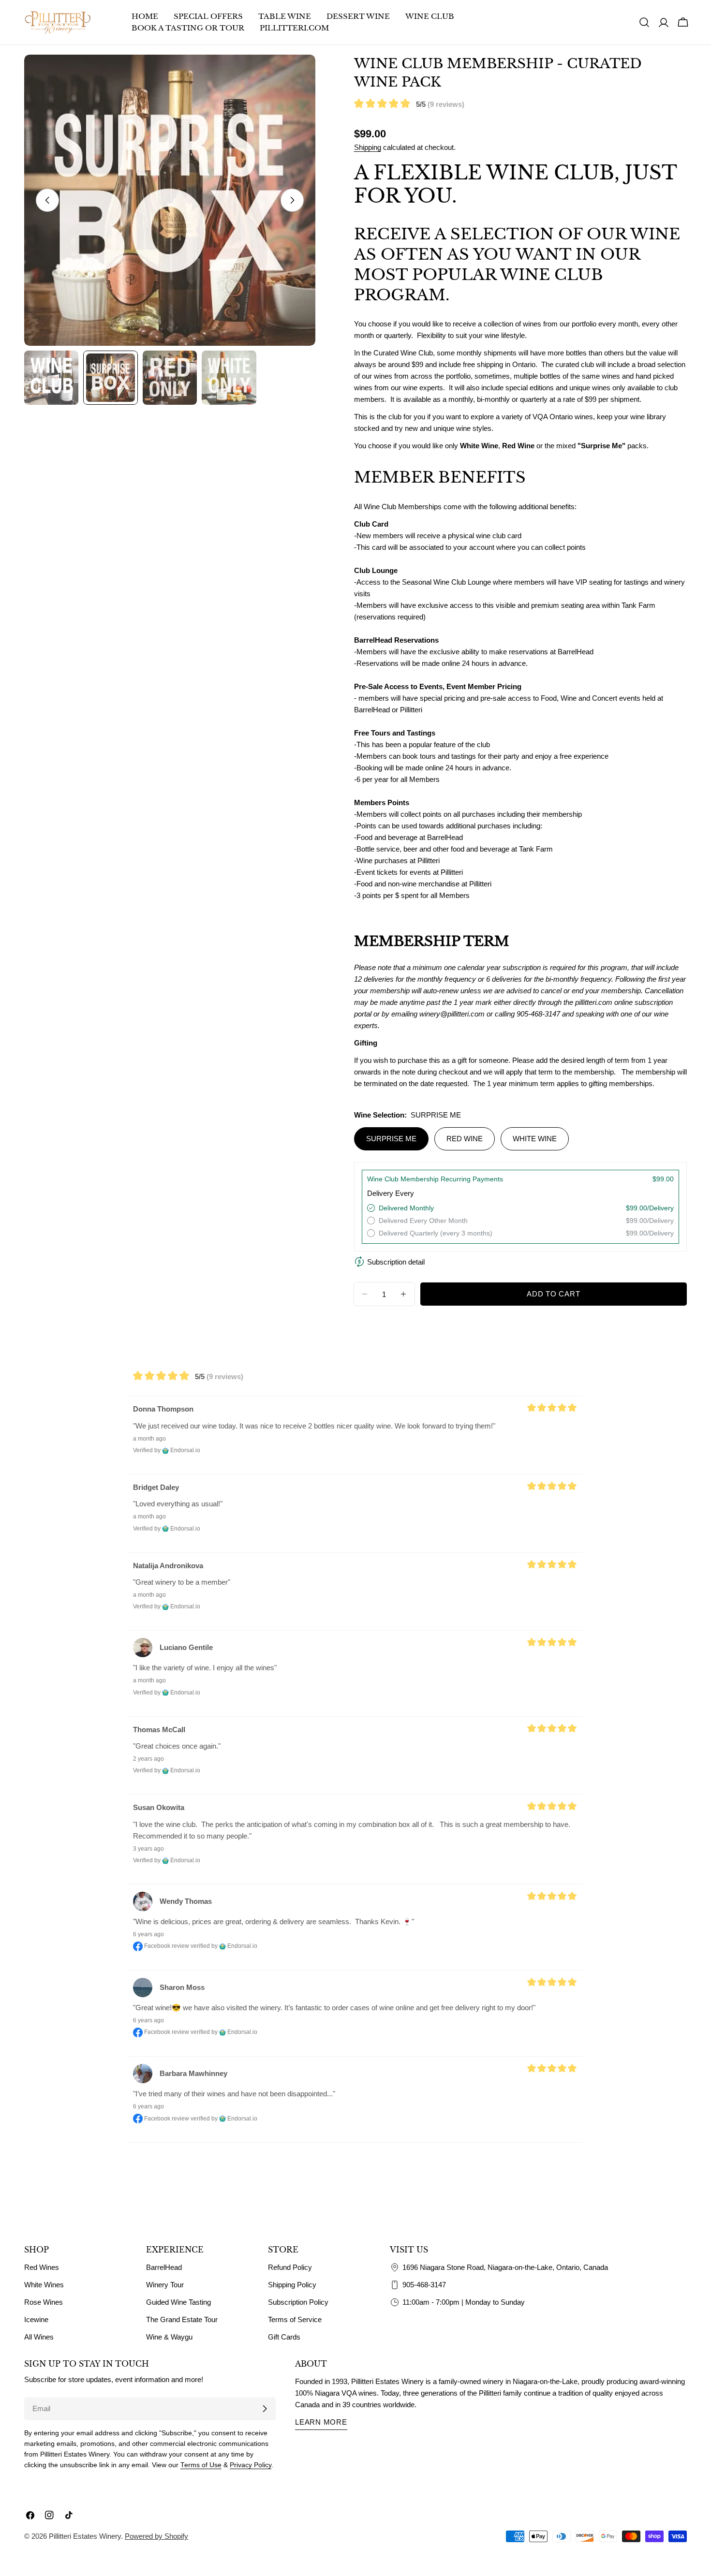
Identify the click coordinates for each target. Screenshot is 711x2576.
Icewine (36, 2319)
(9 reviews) (446, 104)
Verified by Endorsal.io (167, 1450)
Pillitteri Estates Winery (85, 2536)
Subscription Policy (298, 2302)
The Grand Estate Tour (182, 2319)
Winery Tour (165, 2285)
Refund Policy (290, 2267)
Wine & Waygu (169, 2337)
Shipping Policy (292, 2285)
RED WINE (465, 1139)
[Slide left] (47, 200)
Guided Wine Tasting (178, 2302)
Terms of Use (201, 2465)
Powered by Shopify (156, 2536)
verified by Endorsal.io (224, 1946)
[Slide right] (292, 200)
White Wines (44, 2285)
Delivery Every (391, 1193)
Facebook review (166, 1946)
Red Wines (42, 2267)
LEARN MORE (321, 2422)
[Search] (644, 22)
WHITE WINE (535, 1139)
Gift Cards (284, 2337)
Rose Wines (44, 2302)
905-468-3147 (424, 2285)
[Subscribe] (265, 2409)
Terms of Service (295, 2319)
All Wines (39, 2337)
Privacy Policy (251, 2465)
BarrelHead (164, 2267)
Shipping (368, 147)
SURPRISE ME (391, 1139)
